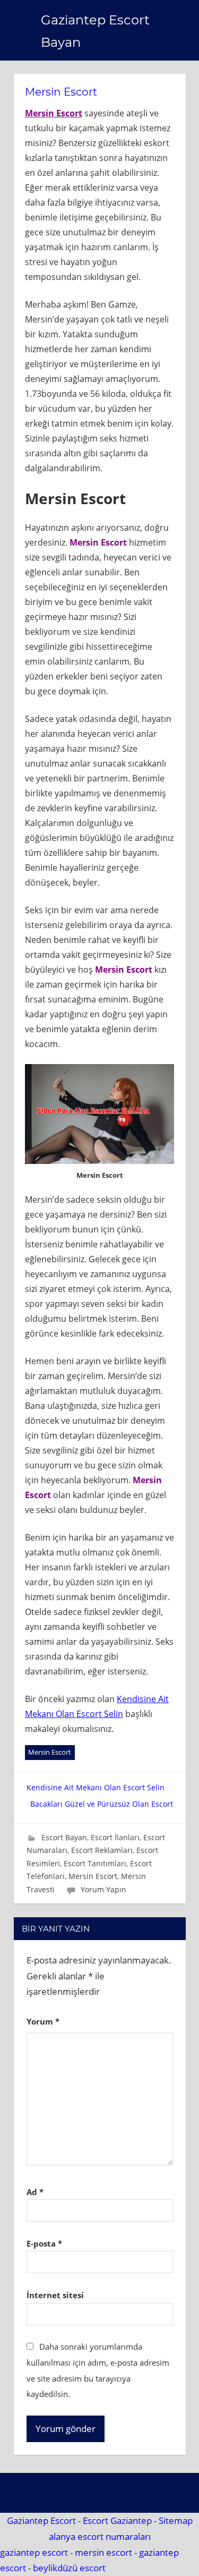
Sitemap (176, 2520)
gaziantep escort (34, 2552)
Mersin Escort (54, 113)
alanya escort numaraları (100, 2536)
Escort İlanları (115, 1837)
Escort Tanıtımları (95, 1863)
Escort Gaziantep (117, 2520)
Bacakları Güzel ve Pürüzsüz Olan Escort (102, 1804)
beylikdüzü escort (69, 2568)
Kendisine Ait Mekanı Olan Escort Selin (96, 1787)
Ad (35, 2192)
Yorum (43, 2021)
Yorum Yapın (103, 1889)
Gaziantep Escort (41, 2520)
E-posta (44, 2243)
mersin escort (103, 2552)
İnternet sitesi (55, 2295)
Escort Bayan (64, 1837)
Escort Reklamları (102, 1850)
